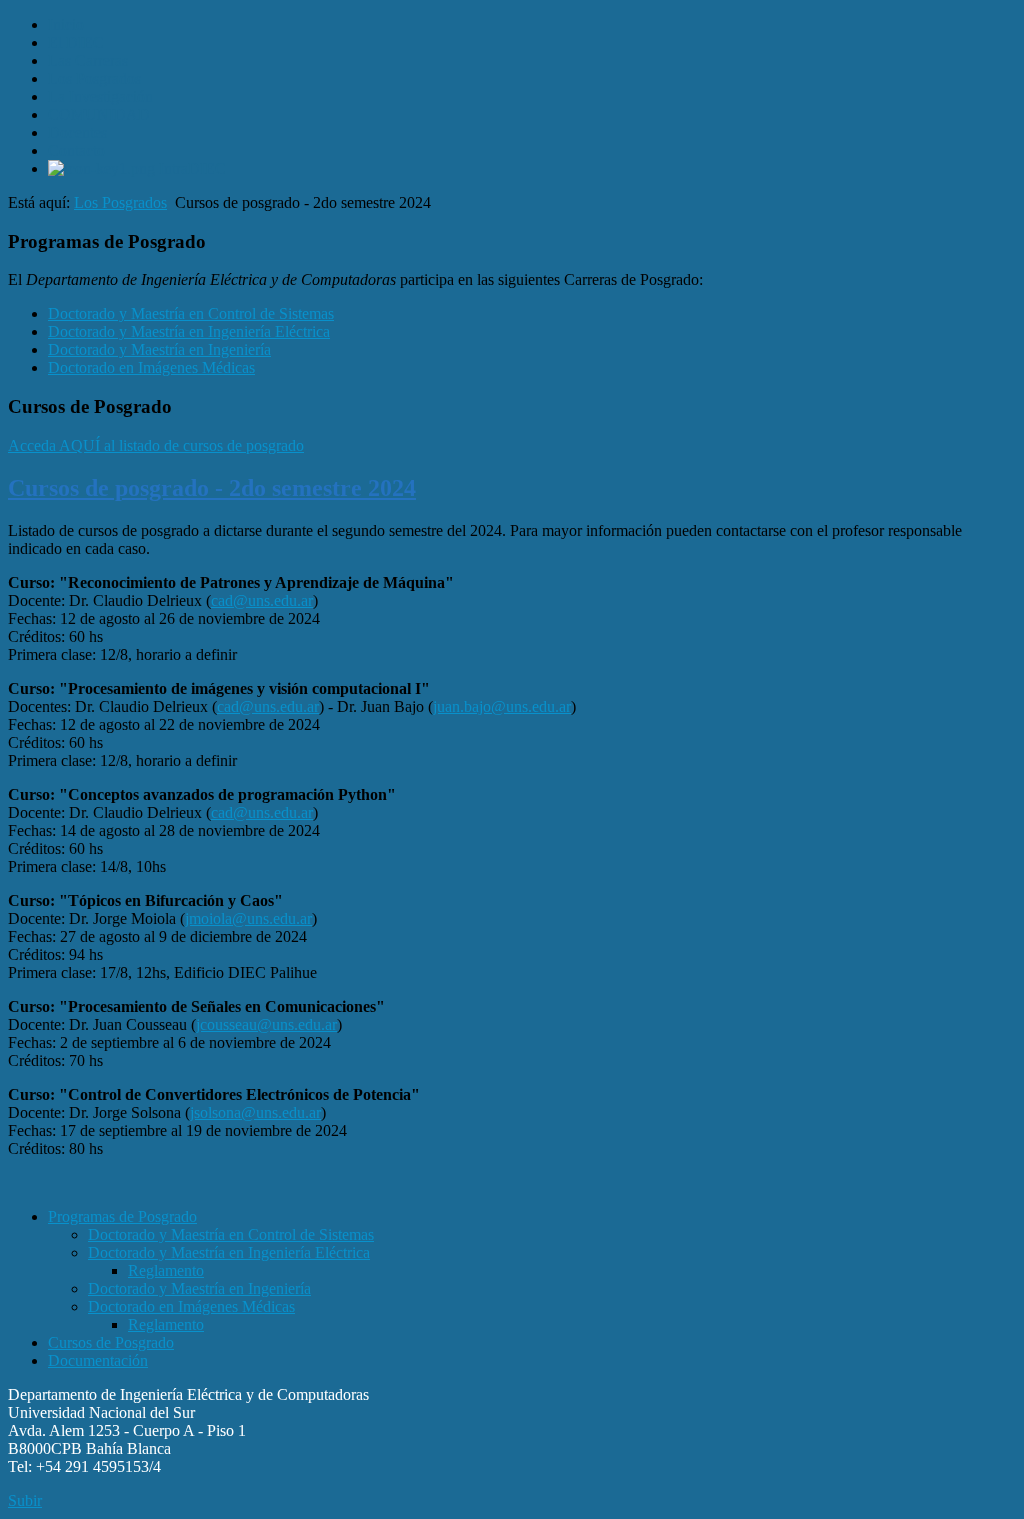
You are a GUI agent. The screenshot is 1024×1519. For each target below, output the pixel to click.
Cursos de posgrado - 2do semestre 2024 (212, 488)
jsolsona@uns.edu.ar (255, 1112)
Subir (25, 1500)
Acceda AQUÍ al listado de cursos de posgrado (156, 445)
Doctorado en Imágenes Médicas (151, 367)
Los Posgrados (120, 202)
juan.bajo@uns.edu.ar (502, 706)
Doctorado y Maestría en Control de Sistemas (191, 313)
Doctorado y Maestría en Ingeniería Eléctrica (189, 331)
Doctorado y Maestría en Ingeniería (159, 349)
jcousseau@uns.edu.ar (266, 1024)
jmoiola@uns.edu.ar (248, 918)
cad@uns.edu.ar (262, 600)
